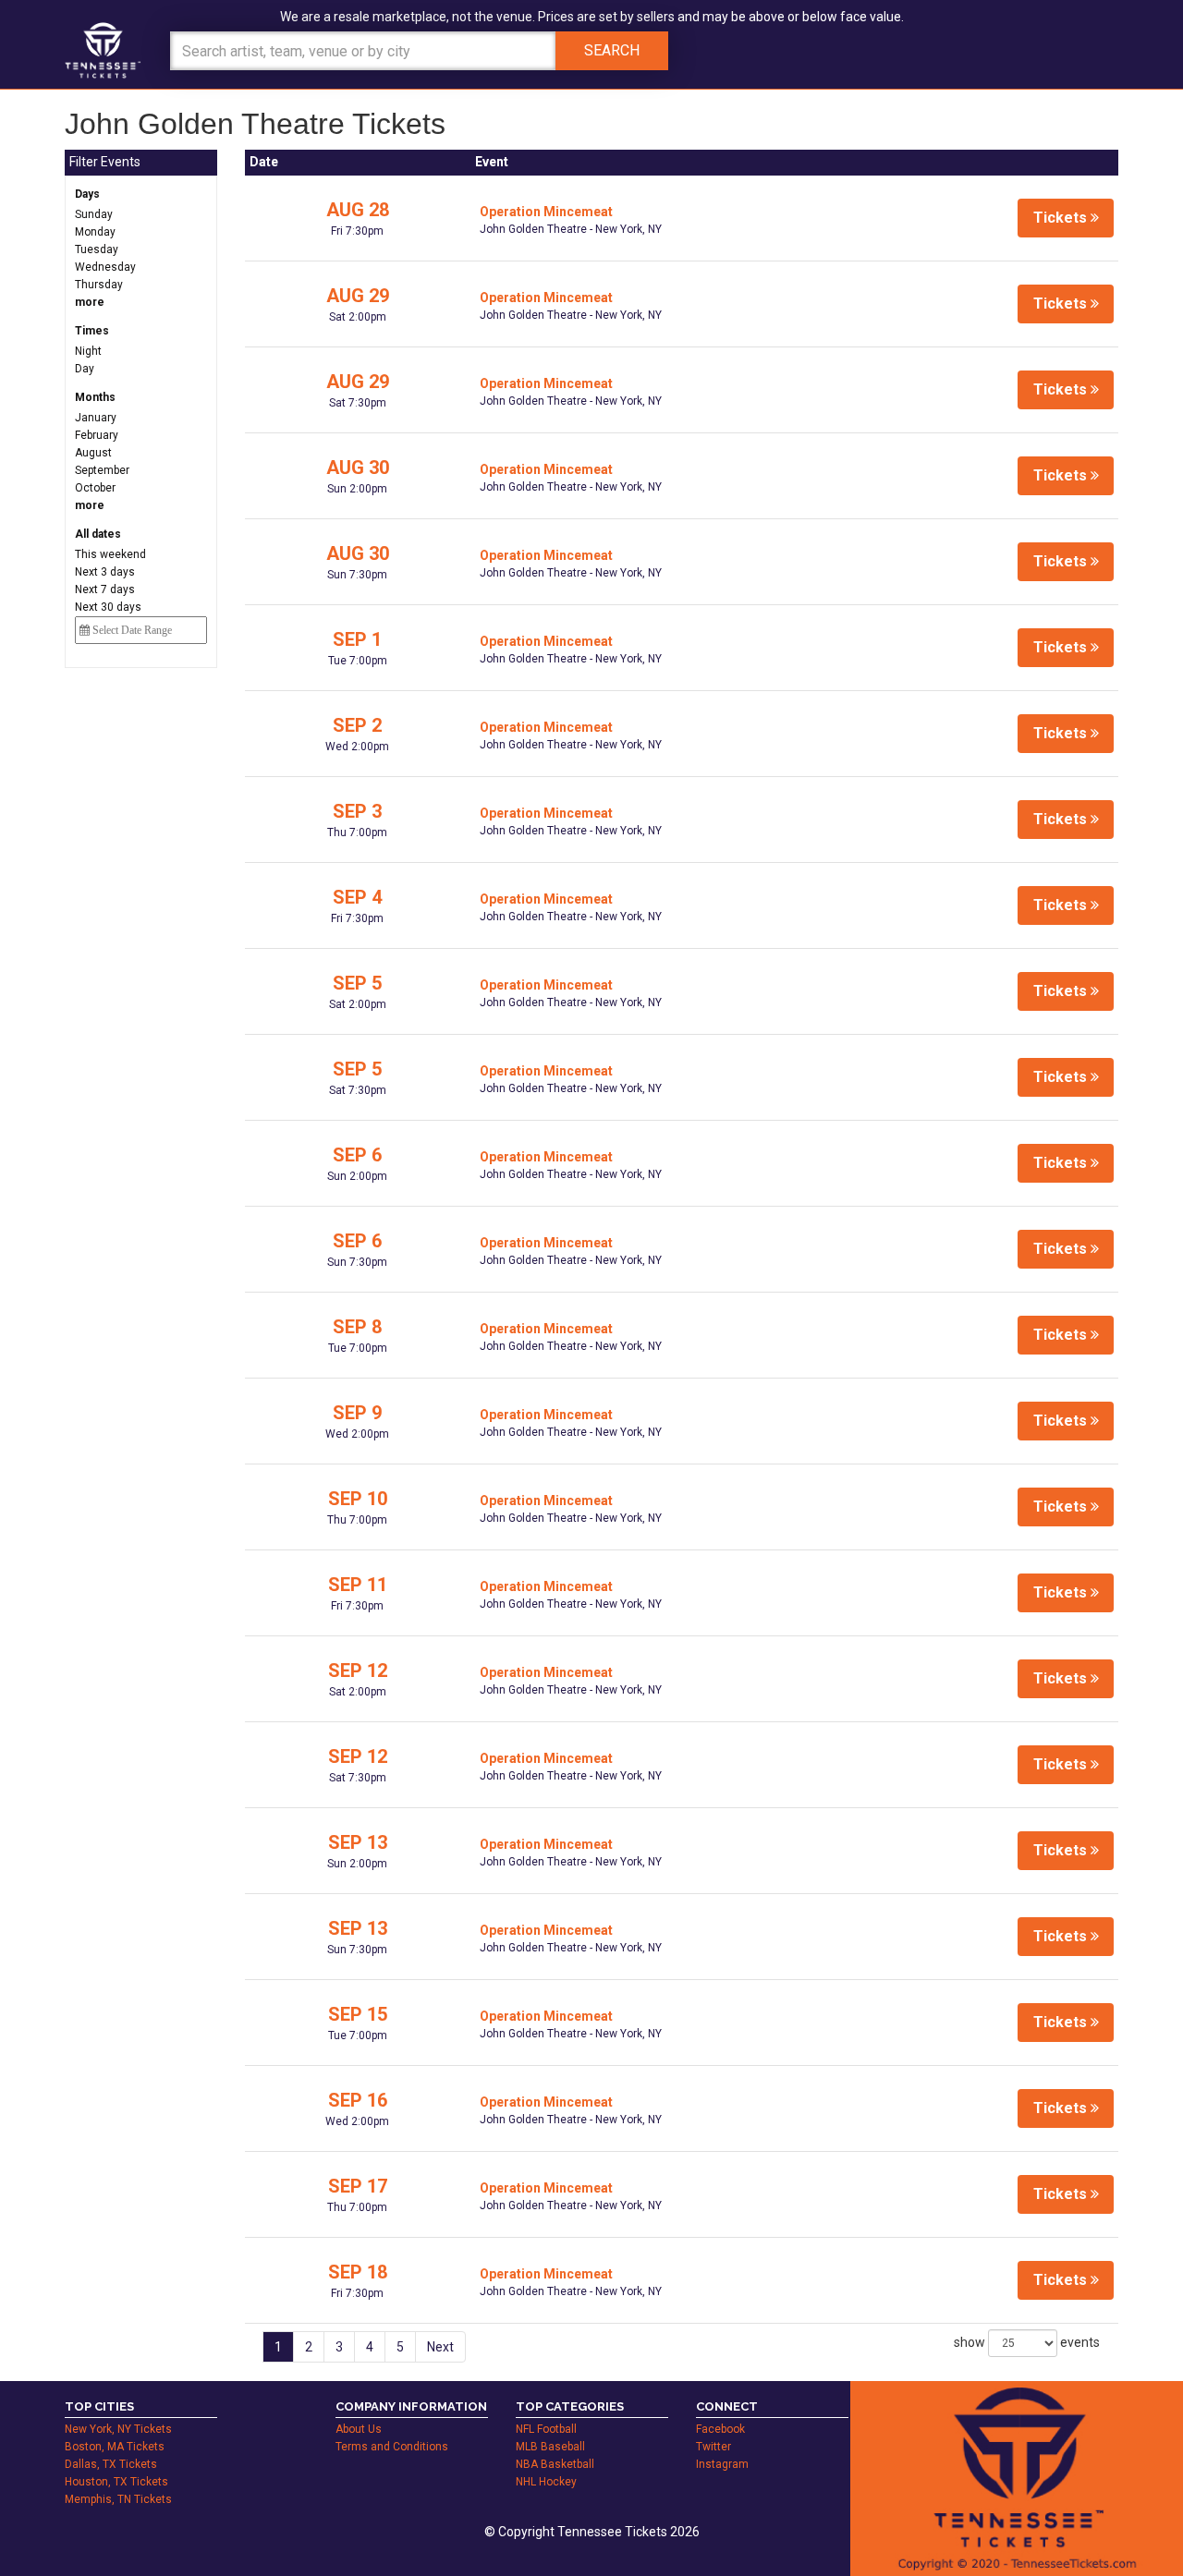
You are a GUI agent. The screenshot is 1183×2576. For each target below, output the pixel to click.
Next (440, 2347)
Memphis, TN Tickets (118, 2499)
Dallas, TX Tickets (111, 2464)
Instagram (722, 2464)
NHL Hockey (546, 2482)
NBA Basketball (555, 2464)
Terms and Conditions (392, 2447)
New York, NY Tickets (118, 2429)
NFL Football (546, 2429)
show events (1027, 2342)
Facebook (720, 2429)
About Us (359, 2429)
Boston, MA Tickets (115, 2447)
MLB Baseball (550, 2447)
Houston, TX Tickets (116, 2482)
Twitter (713, 2447)
